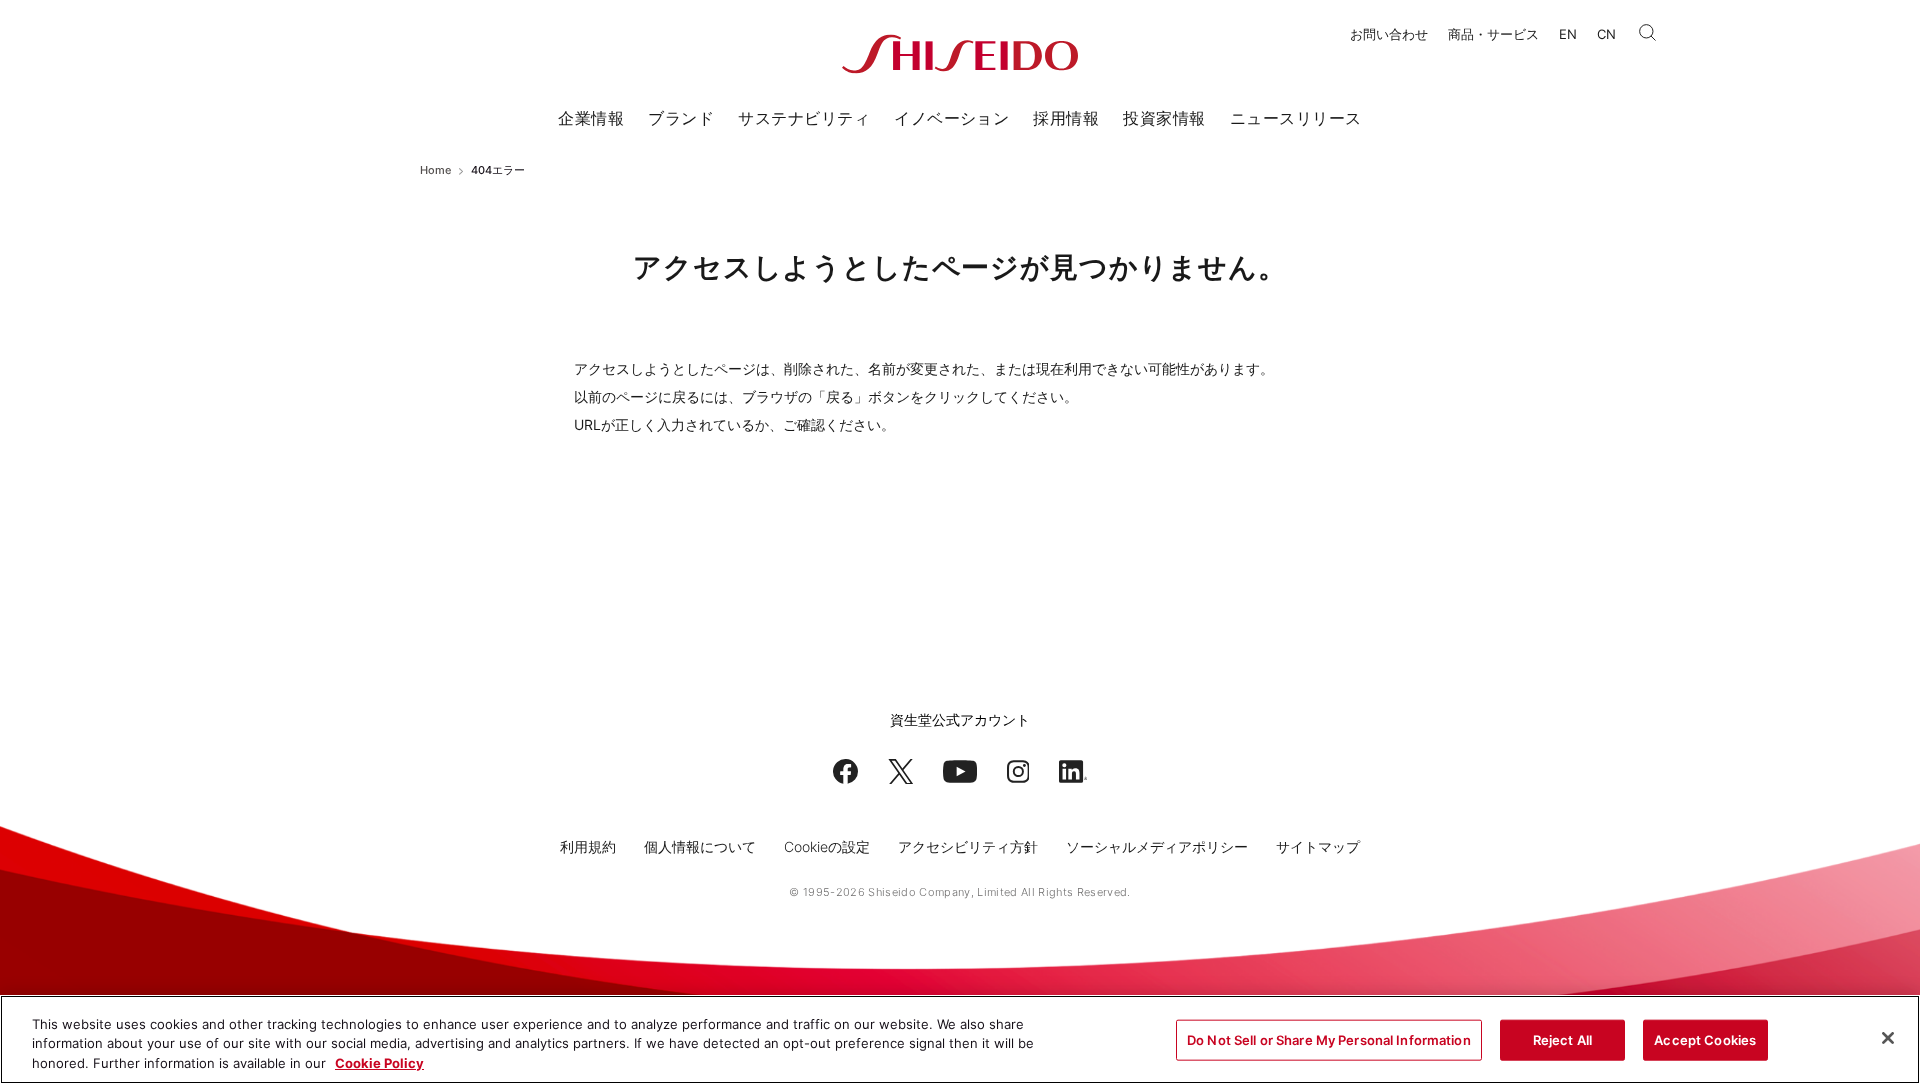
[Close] (1888, 1038)
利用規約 (588, 846)
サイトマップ (1318, 846)
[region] (960, 1039)
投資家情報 (1164, 118)
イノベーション (951, 118)
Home (435, 170)
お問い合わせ (1389, 34)
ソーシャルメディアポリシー (1157, 846)
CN (1606, 34)
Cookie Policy (379, 1063)
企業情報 (591, 118)
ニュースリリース (1296, 118)
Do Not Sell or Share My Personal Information (1329, 1039)
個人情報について (700, 846)
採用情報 (1066, 118)
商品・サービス (1493, 34)
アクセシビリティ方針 (968, 846)
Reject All (1562, 1039)
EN (1568, 34)
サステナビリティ (804, 118)
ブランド (681, 118)
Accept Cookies (1705, 1039)
